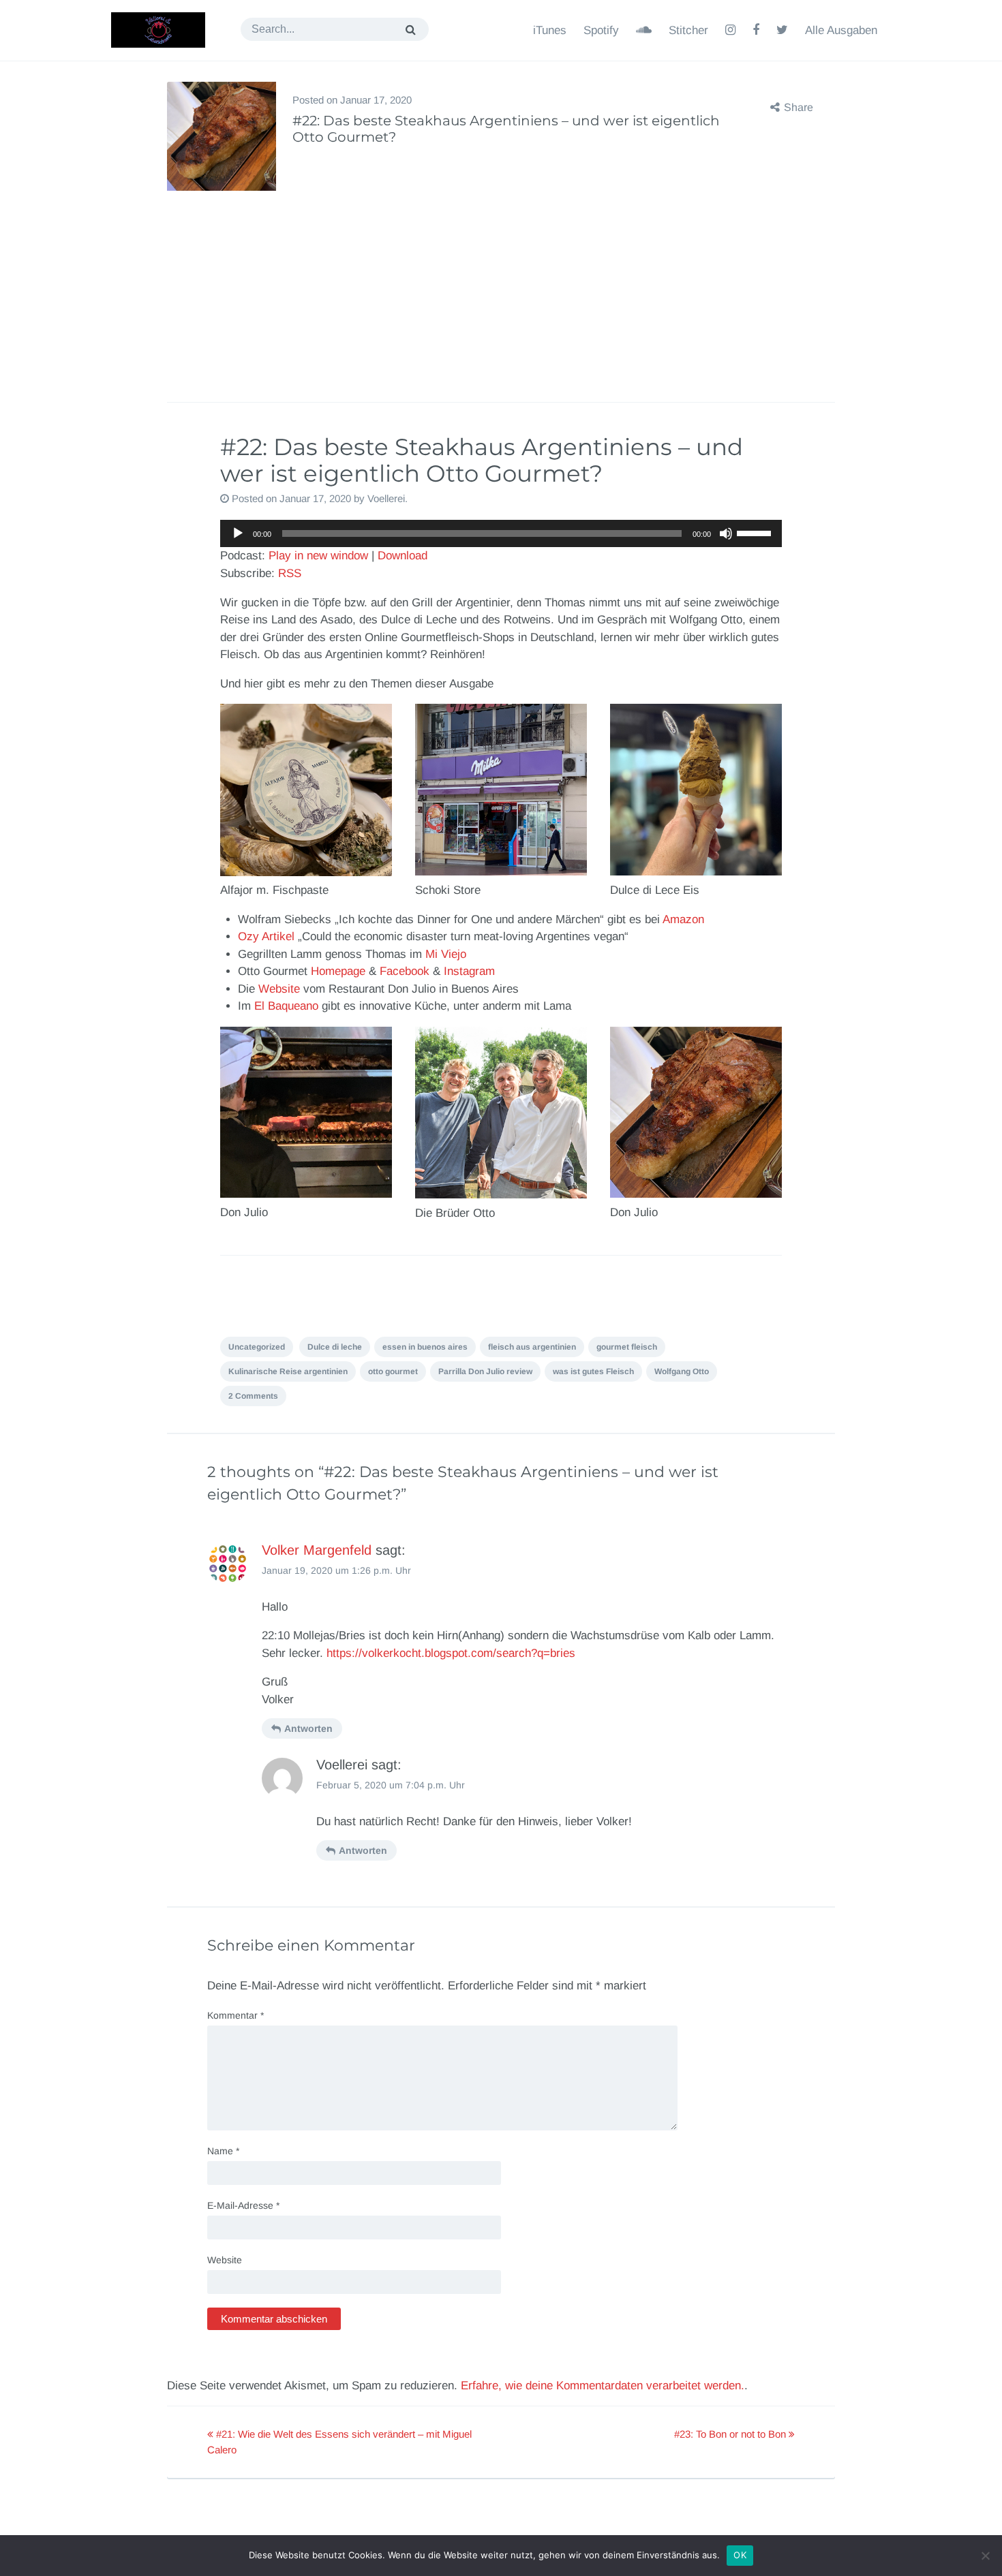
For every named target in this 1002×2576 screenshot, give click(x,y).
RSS (290, 573)
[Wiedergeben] (238, 533)
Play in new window (318, 556)
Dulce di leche (335, 1347)
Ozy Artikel (266, 936)
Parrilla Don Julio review (485, 1371)
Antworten (308, 1728)
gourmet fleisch (627, 1347)
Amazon (683, 919)
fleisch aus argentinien (532, 1347)
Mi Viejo (446, 954)
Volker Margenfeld (317, 1550)
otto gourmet (393, 1371)
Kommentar (236, 2015)
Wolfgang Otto (682, 1371)
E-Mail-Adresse (243, 2205)
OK (740, 2555)
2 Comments (253, 1396)
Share (799, 107)
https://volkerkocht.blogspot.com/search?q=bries (451, 1653)
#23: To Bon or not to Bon (731, 2434)
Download (403, 556)
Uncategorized (257, 1347)
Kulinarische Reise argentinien (288, 1371)
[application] (501, 533)
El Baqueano (286, 1006)
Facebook (405, 971)
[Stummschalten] (726, 533)
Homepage (338, 971)
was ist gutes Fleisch (593, 1371)
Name (223, 2151)
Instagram (469, 971)
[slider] (756, 532)
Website (279, 989)
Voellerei (386, 498)
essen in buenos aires (425, 1347)
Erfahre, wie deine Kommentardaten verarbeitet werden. (603, 2386)
